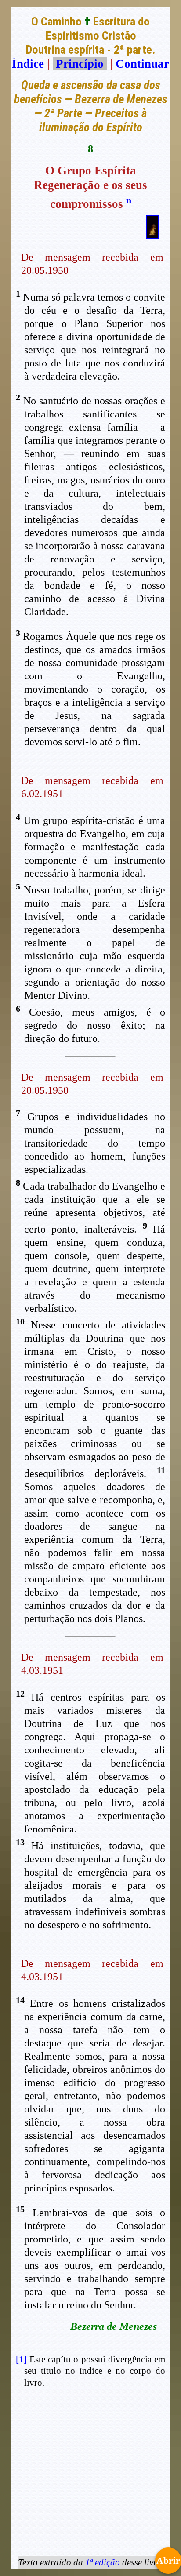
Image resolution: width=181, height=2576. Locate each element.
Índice (28, 64)
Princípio (80, 64)
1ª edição (103, 2562)
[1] (21, 2359)
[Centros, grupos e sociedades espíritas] (152, 235)
